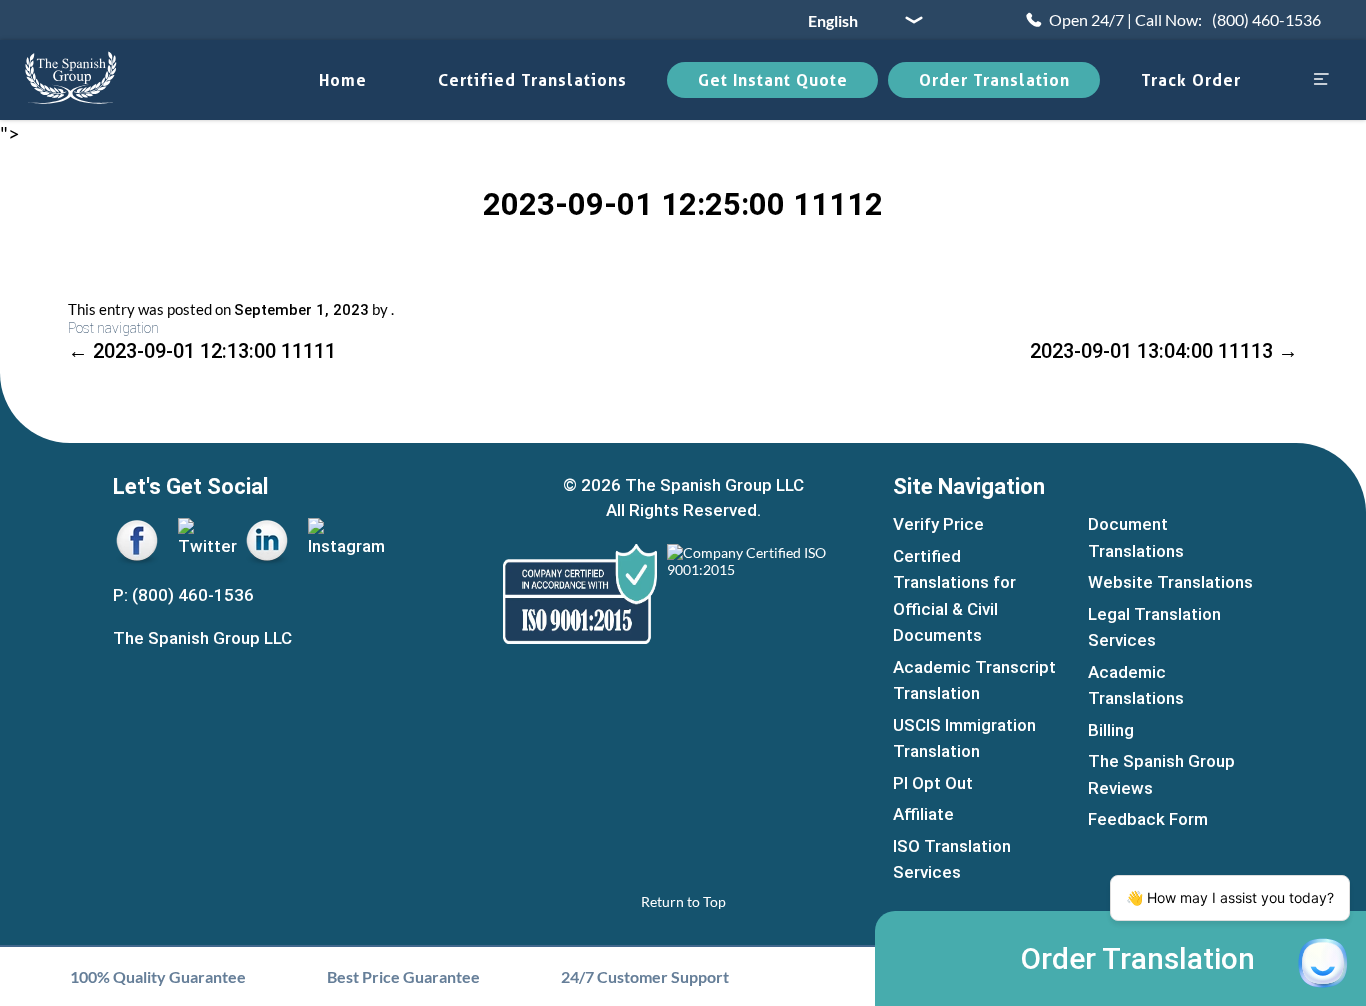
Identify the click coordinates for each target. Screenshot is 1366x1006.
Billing (1111, 730)
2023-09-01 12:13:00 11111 (202, 351)
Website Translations (1170, 582)
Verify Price (938, 524)
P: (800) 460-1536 (183, 595)
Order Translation (994, 80)
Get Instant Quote (773, 80)
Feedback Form (1148, 819)
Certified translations (532, 80)
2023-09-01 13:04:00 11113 (1164, 351)
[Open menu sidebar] (1321, 80)
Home (343, 80)
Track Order (1191, 80)
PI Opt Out (933, 783)
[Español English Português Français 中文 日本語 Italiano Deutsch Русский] (858, 20)
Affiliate (923, 814)
